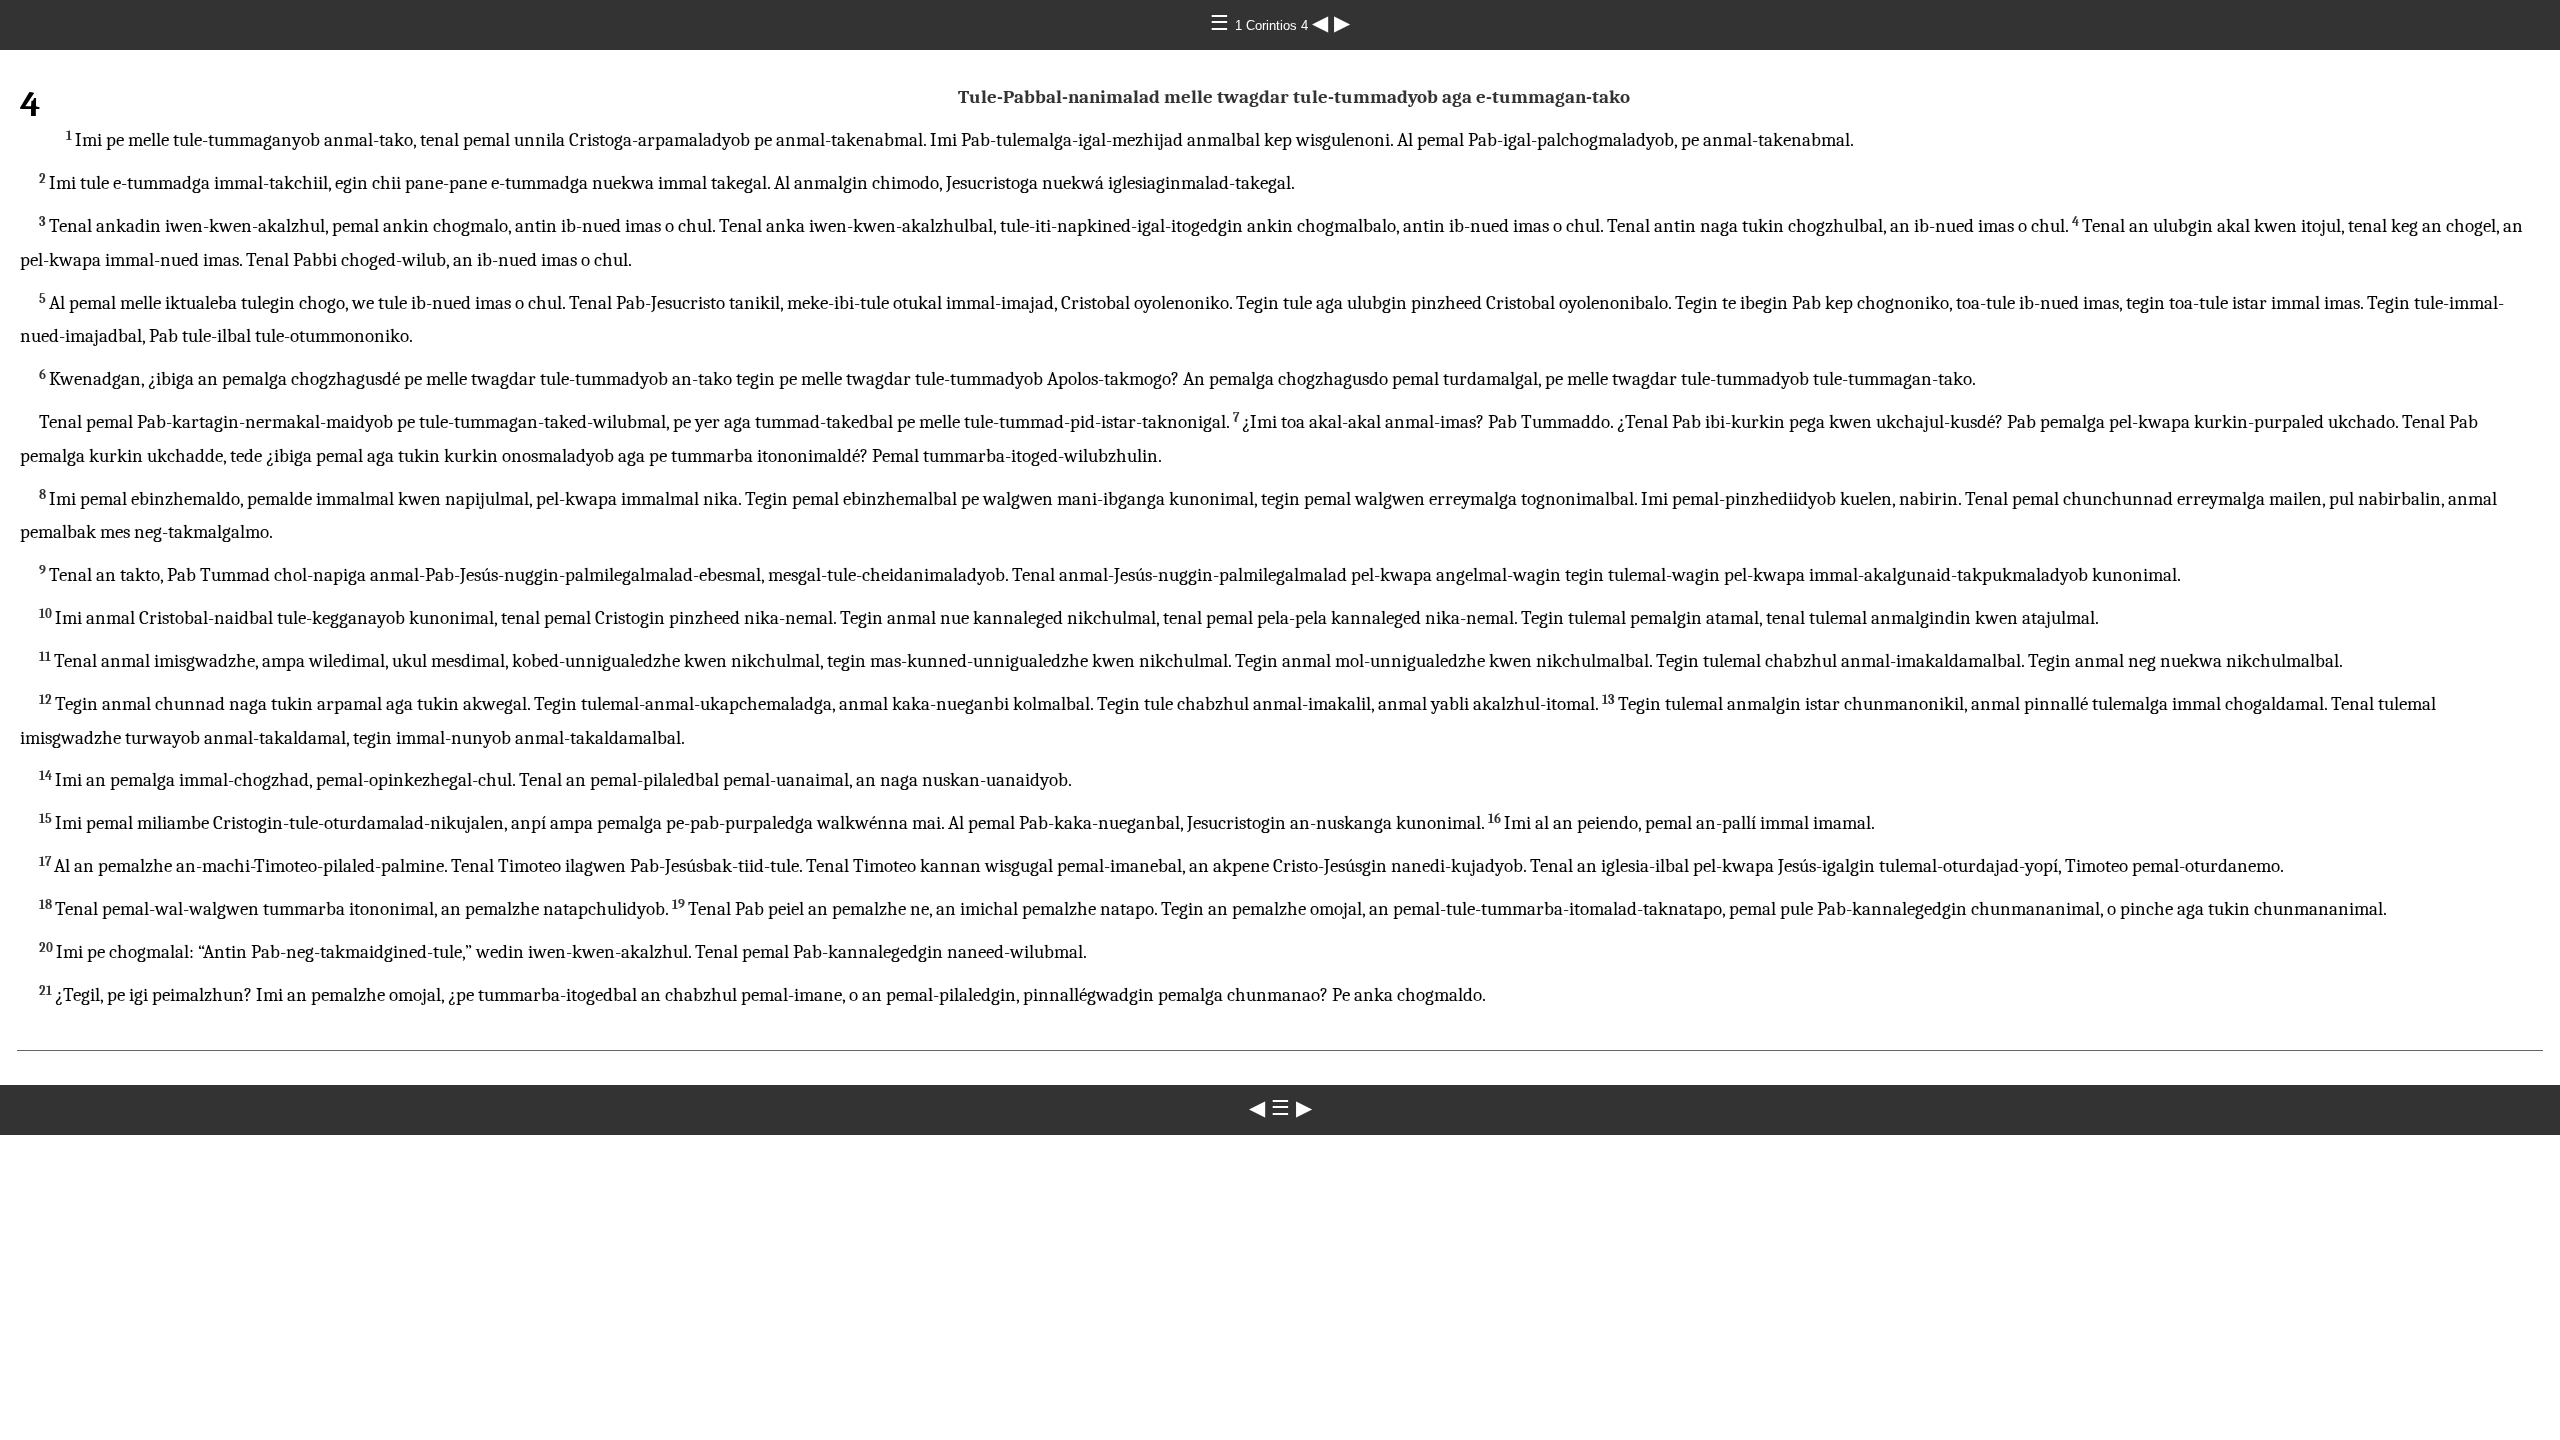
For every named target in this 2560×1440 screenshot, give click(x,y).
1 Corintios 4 (1273, 25)
